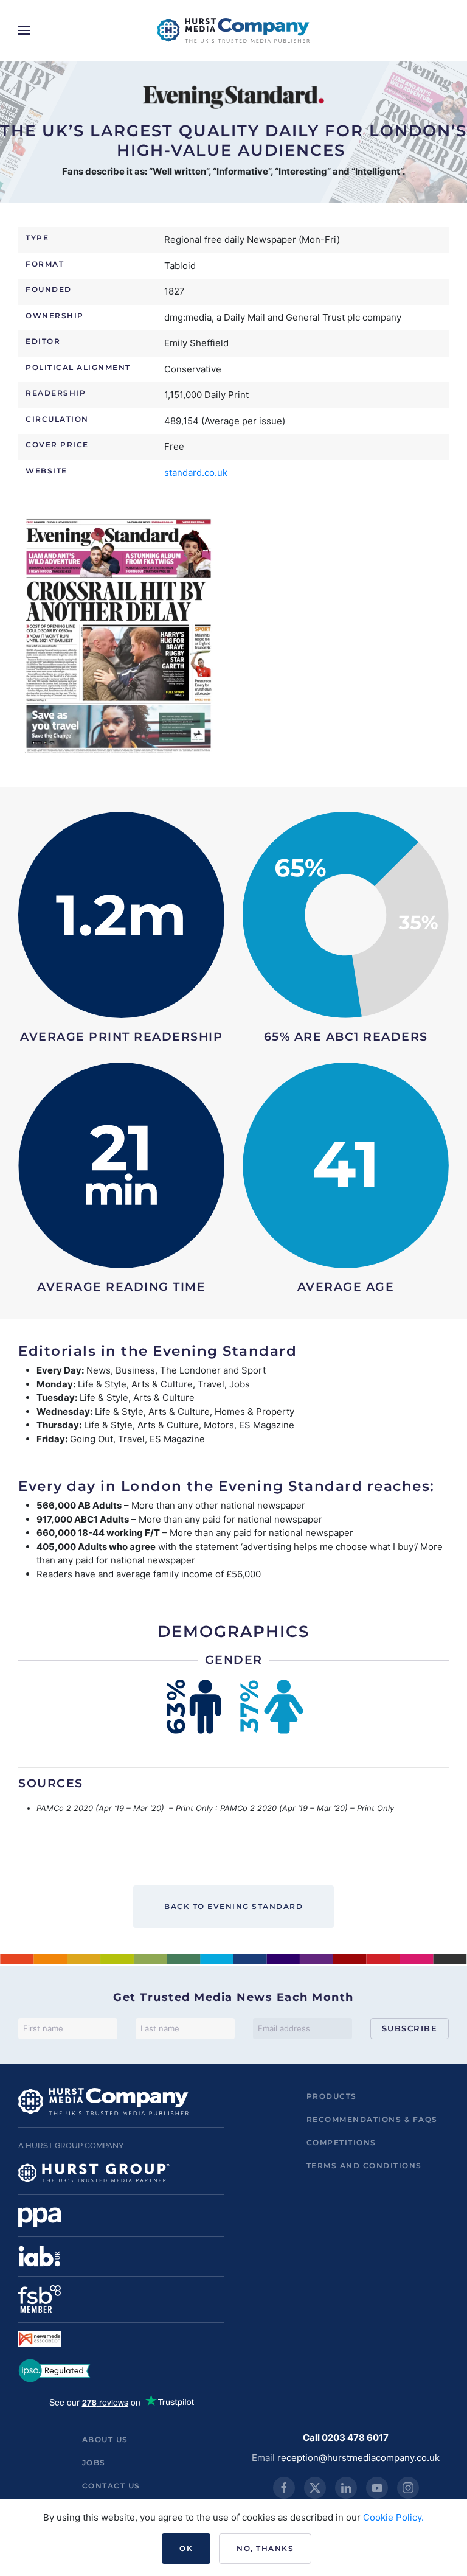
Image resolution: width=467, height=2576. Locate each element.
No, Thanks (265, 2548)
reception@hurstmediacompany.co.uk (358, 2458)
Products (332, 2096)
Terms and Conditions (364, 2166)
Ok (186, 2548)
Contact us (111, 2486)
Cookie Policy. (393, 2517)
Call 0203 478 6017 (346, 2438)
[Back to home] (233, 30)
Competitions (341, 2142)
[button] (24, 30)
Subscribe (410, 2028)
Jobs (94, 2463)
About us (105, 2439)
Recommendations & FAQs (372, 2119)
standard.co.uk (196, 473)
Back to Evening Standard (233, 1906)
